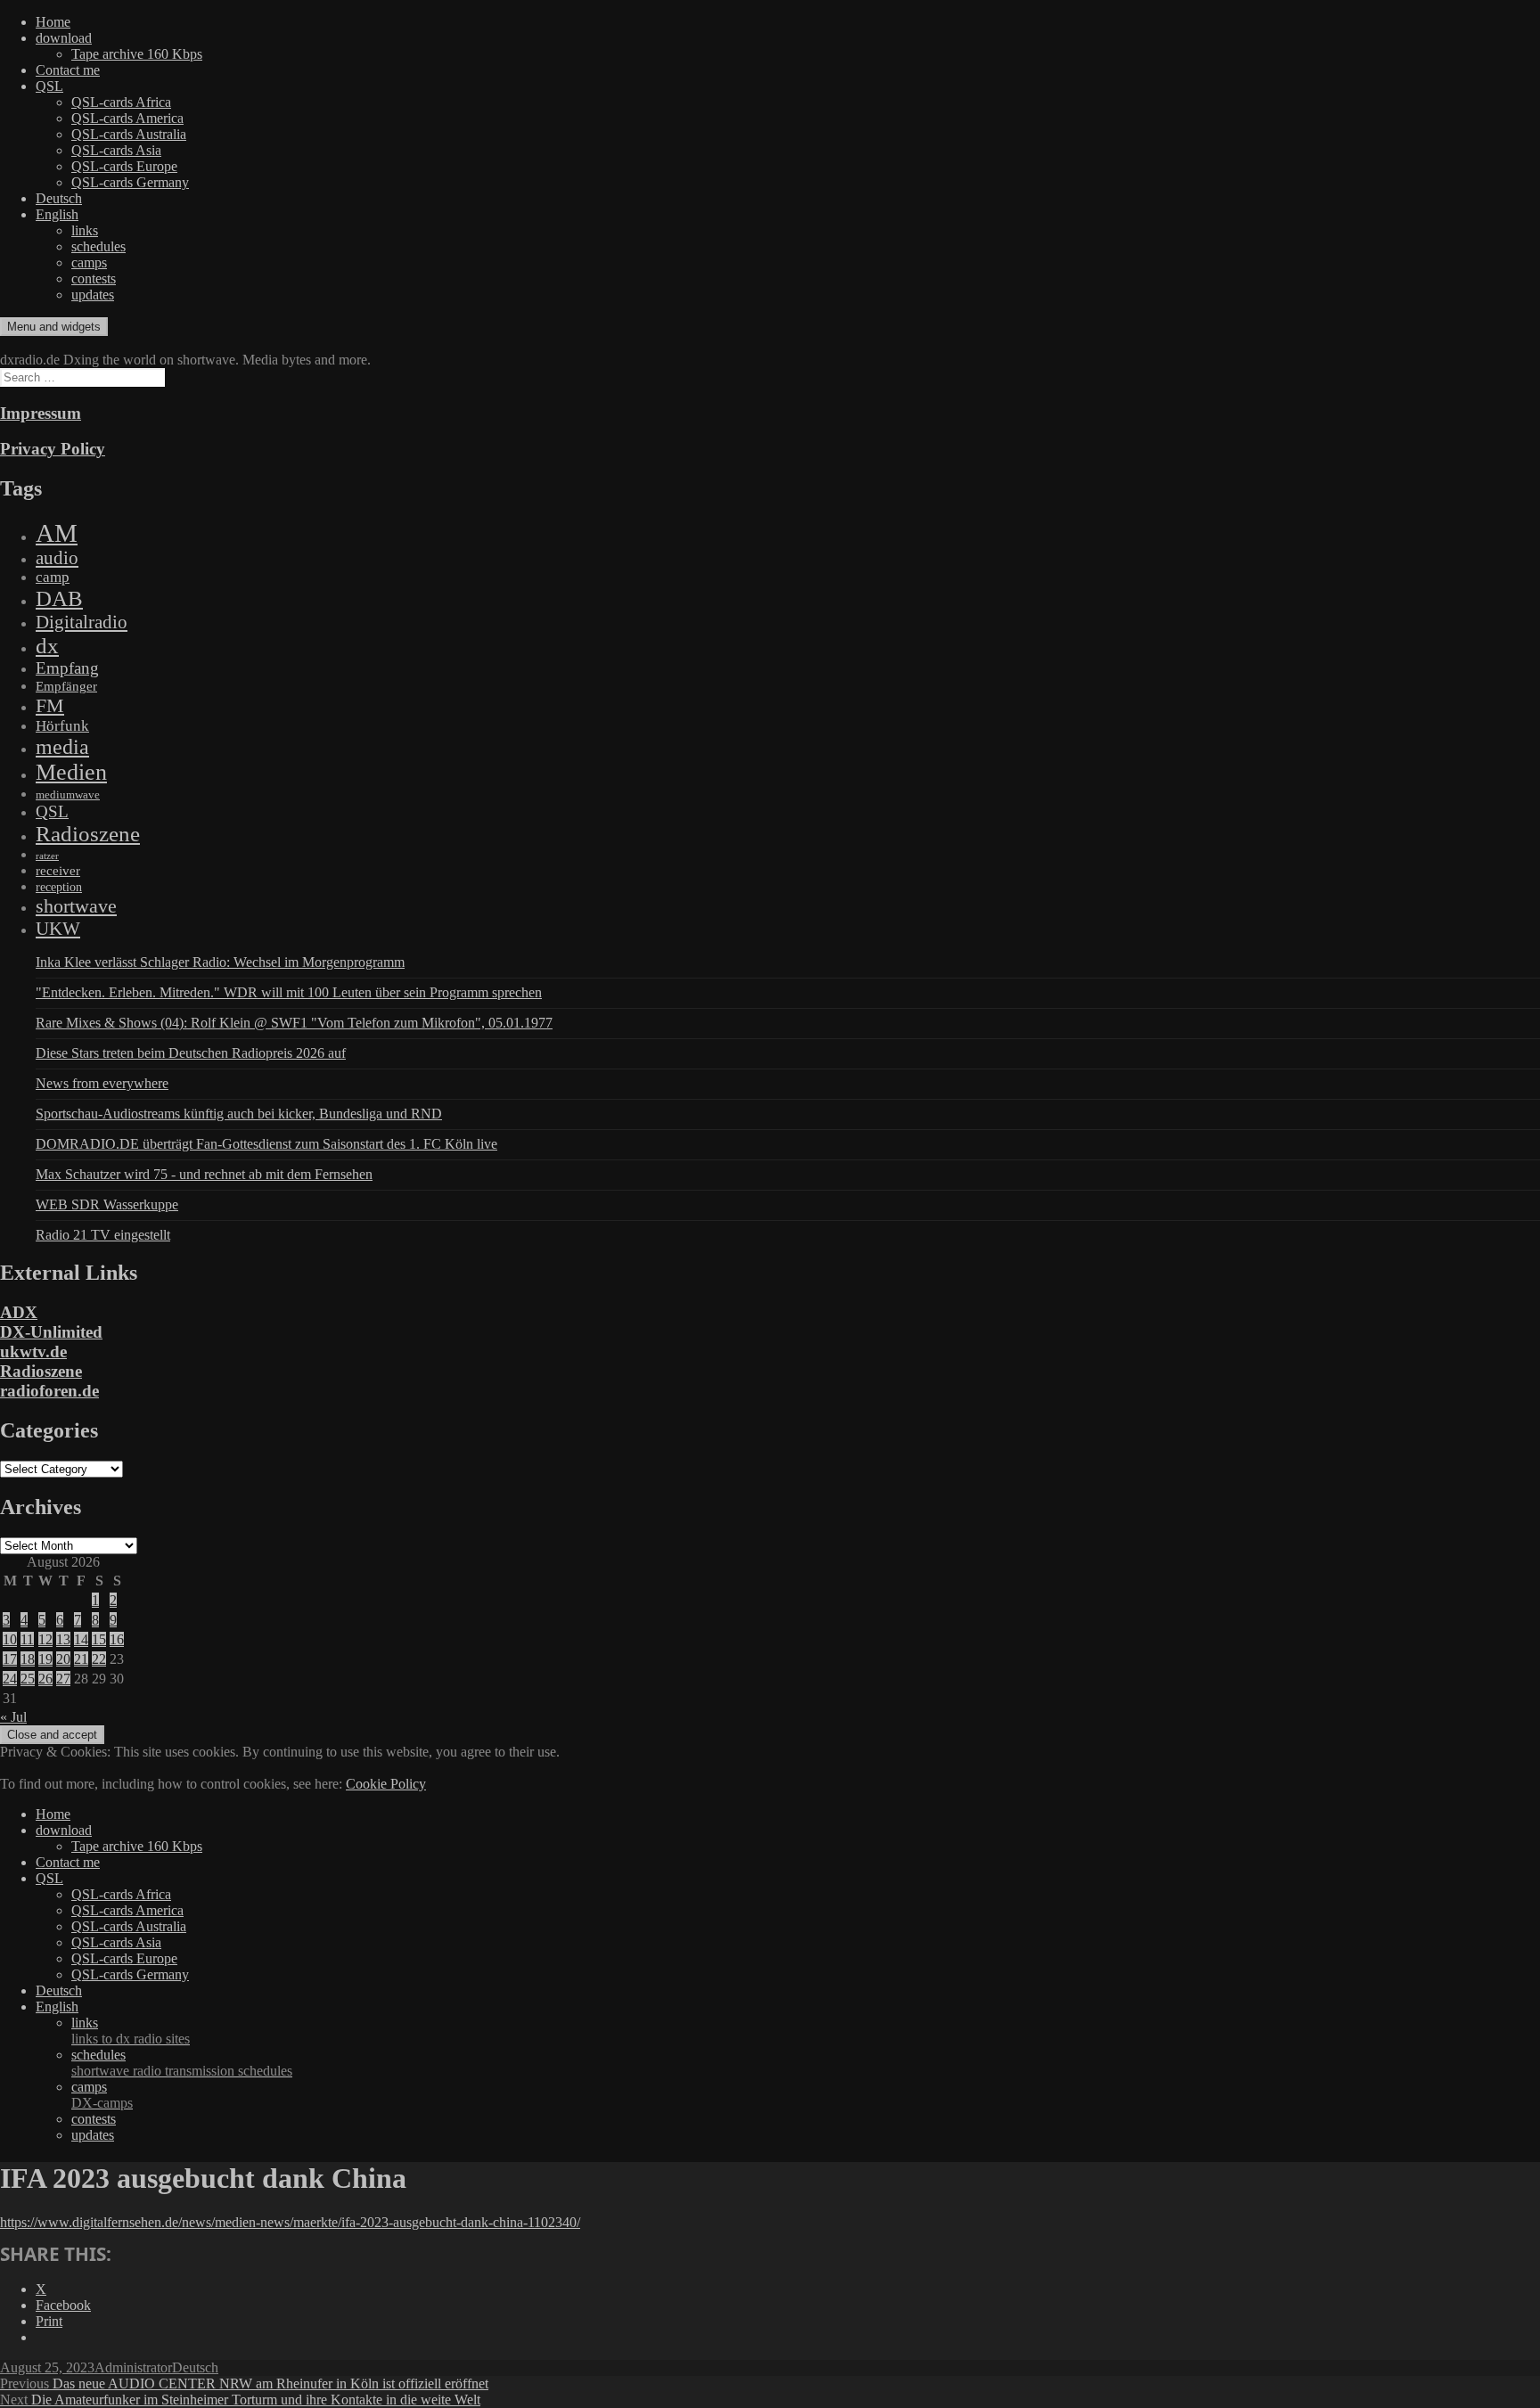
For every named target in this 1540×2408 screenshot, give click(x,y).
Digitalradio (82, 622)
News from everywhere (102, 1083)
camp (53, 577)
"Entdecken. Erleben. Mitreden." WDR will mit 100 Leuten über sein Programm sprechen (289, 992)
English (57, 214)
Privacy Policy (53, 449)
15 (99, 1639)
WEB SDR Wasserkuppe (107, 1204)
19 (45, 1659)
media (62, 747)
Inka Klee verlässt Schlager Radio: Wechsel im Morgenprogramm (220, 962)
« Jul (13, 1717)
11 (27, 1639)
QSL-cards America (127, 118)
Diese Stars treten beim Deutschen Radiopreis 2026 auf (191, 1053)
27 (63, 1679)
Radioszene (88, 834)
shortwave (76, 906)
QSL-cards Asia (116, 150)
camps (89, 262)
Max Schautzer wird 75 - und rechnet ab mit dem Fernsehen (204, 1174)
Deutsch (59, 198)
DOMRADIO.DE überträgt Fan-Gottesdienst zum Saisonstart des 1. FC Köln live (266, 1144)
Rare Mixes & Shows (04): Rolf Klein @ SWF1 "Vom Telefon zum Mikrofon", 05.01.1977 (294, 1023)
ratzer (47, 856)
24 (10, 1679)
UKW (58, 929)
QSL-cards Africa (121, 102)
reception (59, 887)
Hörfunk (62, 726)
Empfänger (66, 686)
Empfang (67, 668)
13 (63, 1639)
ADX (19, 1312)
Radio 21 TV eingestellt (103, 1235)
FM (50, 705)
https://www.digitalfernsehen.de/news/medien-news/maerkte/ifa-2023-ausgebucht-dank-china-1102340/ (290, 2222)
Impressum (41, 413)
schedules (98, 246)
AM (57, 533)
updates (93, 295)
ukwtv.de (33, 1351)
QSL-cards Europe (124, 166)
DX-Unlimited (51, 1332)
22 (99, 1659)
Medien (71, 772)
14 (81, 1639)
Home (53, 22)
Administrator (133, 2367)
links (85, 230)
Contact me (68, 70)
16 (117, 1639)
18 (28, 1659)
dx (47, 646)
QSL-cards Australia (129, 134)
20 (63, 1659)
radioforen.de (49, 1391)
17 (10, 1659)
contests (94, 278)
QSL (49, 86)
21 (81, 1659)
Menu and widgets (54, 327)
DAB (59, 598)
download (64, 38)
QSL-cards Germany (130, 182)
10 (10, 1639)
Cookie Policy (386, 1784)
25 (28, 1679)
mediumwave (68, 794)
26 (45, 1679)
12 (45, 1639)
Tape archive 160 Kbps (137, 54)
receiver (58, 871)
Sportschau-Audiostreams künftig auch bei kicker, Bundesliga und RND (239, 1114)
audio (57, 558)
